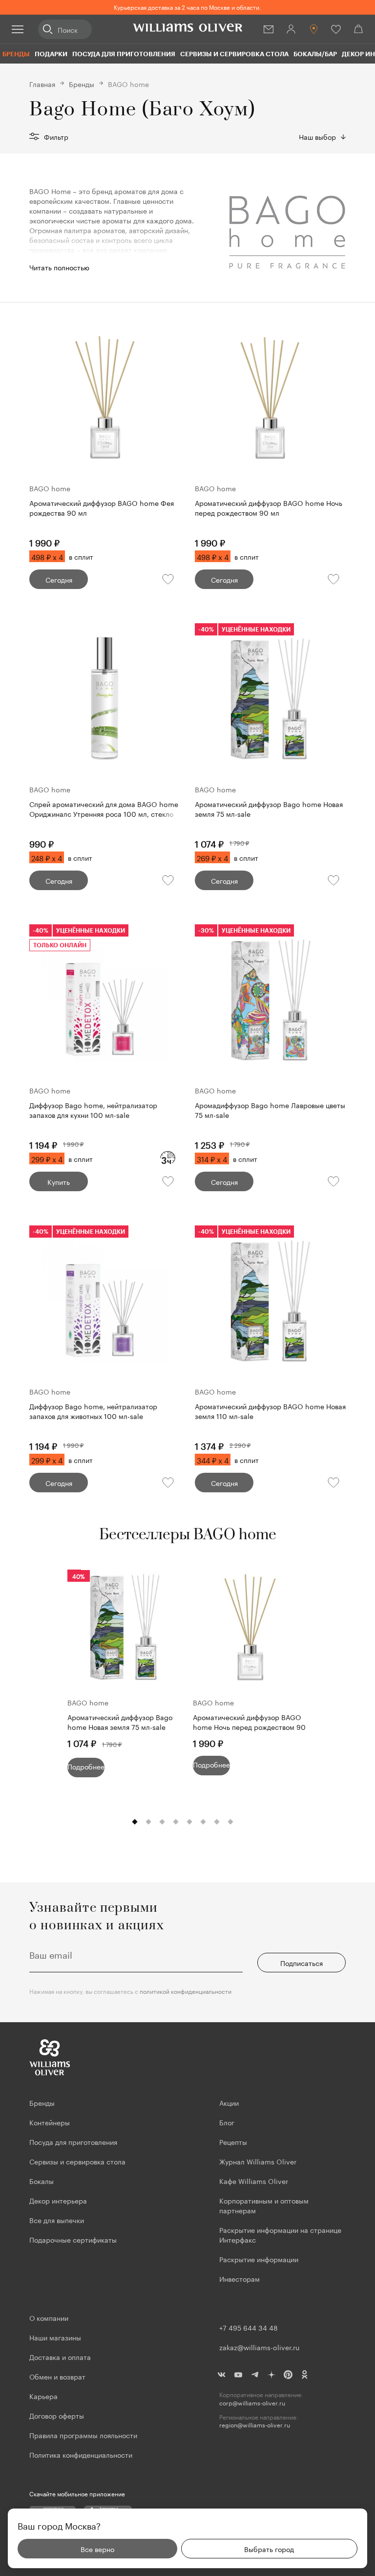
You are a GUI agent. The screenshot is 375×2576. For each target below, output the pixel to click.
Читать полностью (59, 267)
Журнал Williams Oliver (258, 2161)
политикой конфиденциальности (186, 1991)
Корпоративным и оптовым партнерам (264, 2205)
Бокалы (42, 2181)
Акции (229, 2102)
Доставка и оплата (60, 2357)
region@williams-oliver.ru (255, 2425)
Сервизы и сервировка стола (234, 54)
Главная (42, 84)
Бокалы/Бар (315, 54)
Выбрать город (269, 2549)
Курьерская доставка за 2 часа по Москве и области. (187, 7)
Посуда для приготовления (124, 54)
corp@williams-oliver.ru (252, 2403)
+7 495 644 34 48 (249, 2327)
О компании (49, 2317)
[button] (135, 1822)
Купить (59, 1181)
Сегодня (59, 579)
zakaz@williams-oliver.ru (259, 2347)
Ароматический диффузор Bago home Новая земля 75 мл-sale (120, 1722)
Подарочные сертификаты (73, 2239)
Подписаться (302, 1963)
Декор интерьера (58, 2200)
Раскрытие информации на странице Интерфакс (280, 2234)
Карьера (43, 2396)
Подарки (51, 54)
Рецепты (233, 2141)
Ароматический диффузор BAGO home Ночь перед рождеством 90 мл (249, 1723)
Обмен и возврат (57, 2376)
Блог (227, 2122)
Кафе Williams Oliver (254, 2181)
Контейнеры (50, 2122)
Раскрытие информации (259, 2259)
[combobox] (322, 136)
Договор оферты (57, 2415)
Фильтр (56, 136)
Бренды (16, 54)
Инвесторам (240, 2278)
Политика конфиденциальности (81, 2454)
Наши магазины (55, 2337)
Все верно (97, 2549)
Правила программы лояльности (83, 2435)
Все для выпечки (57, 2220)
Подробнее (86, 1766)
